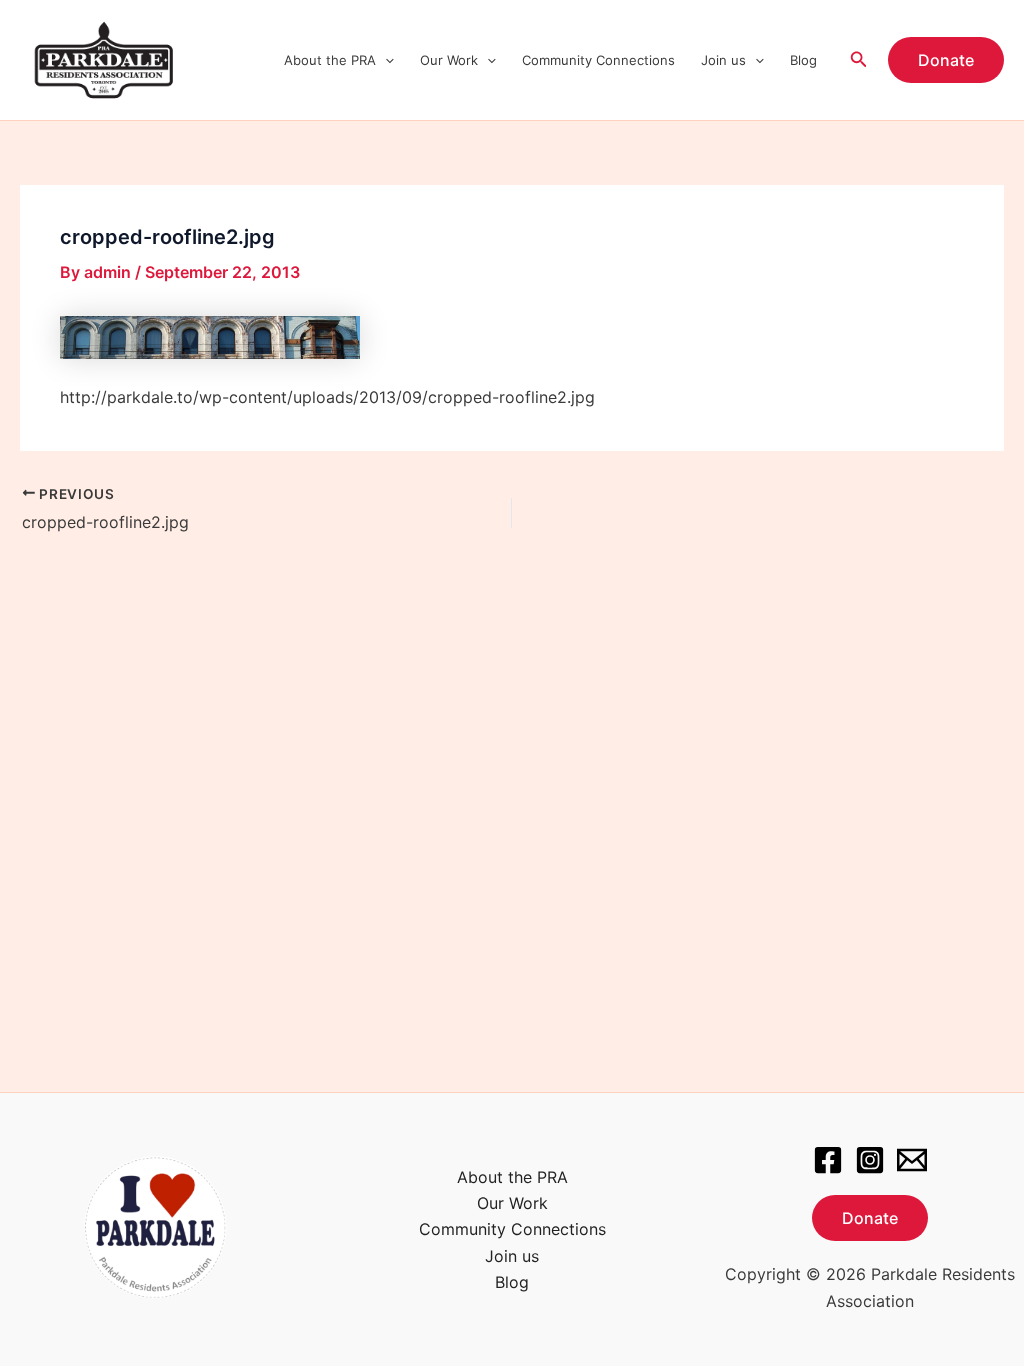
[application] (385, 60)
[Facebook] (828, 1160)
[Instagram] (870, 1160)
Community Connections (598, 60)
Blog (803, 60)
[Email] (912, 1160)
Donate (870, 1218)
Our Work (449, 60)
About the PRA (330, 60)
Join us (723, 60)
